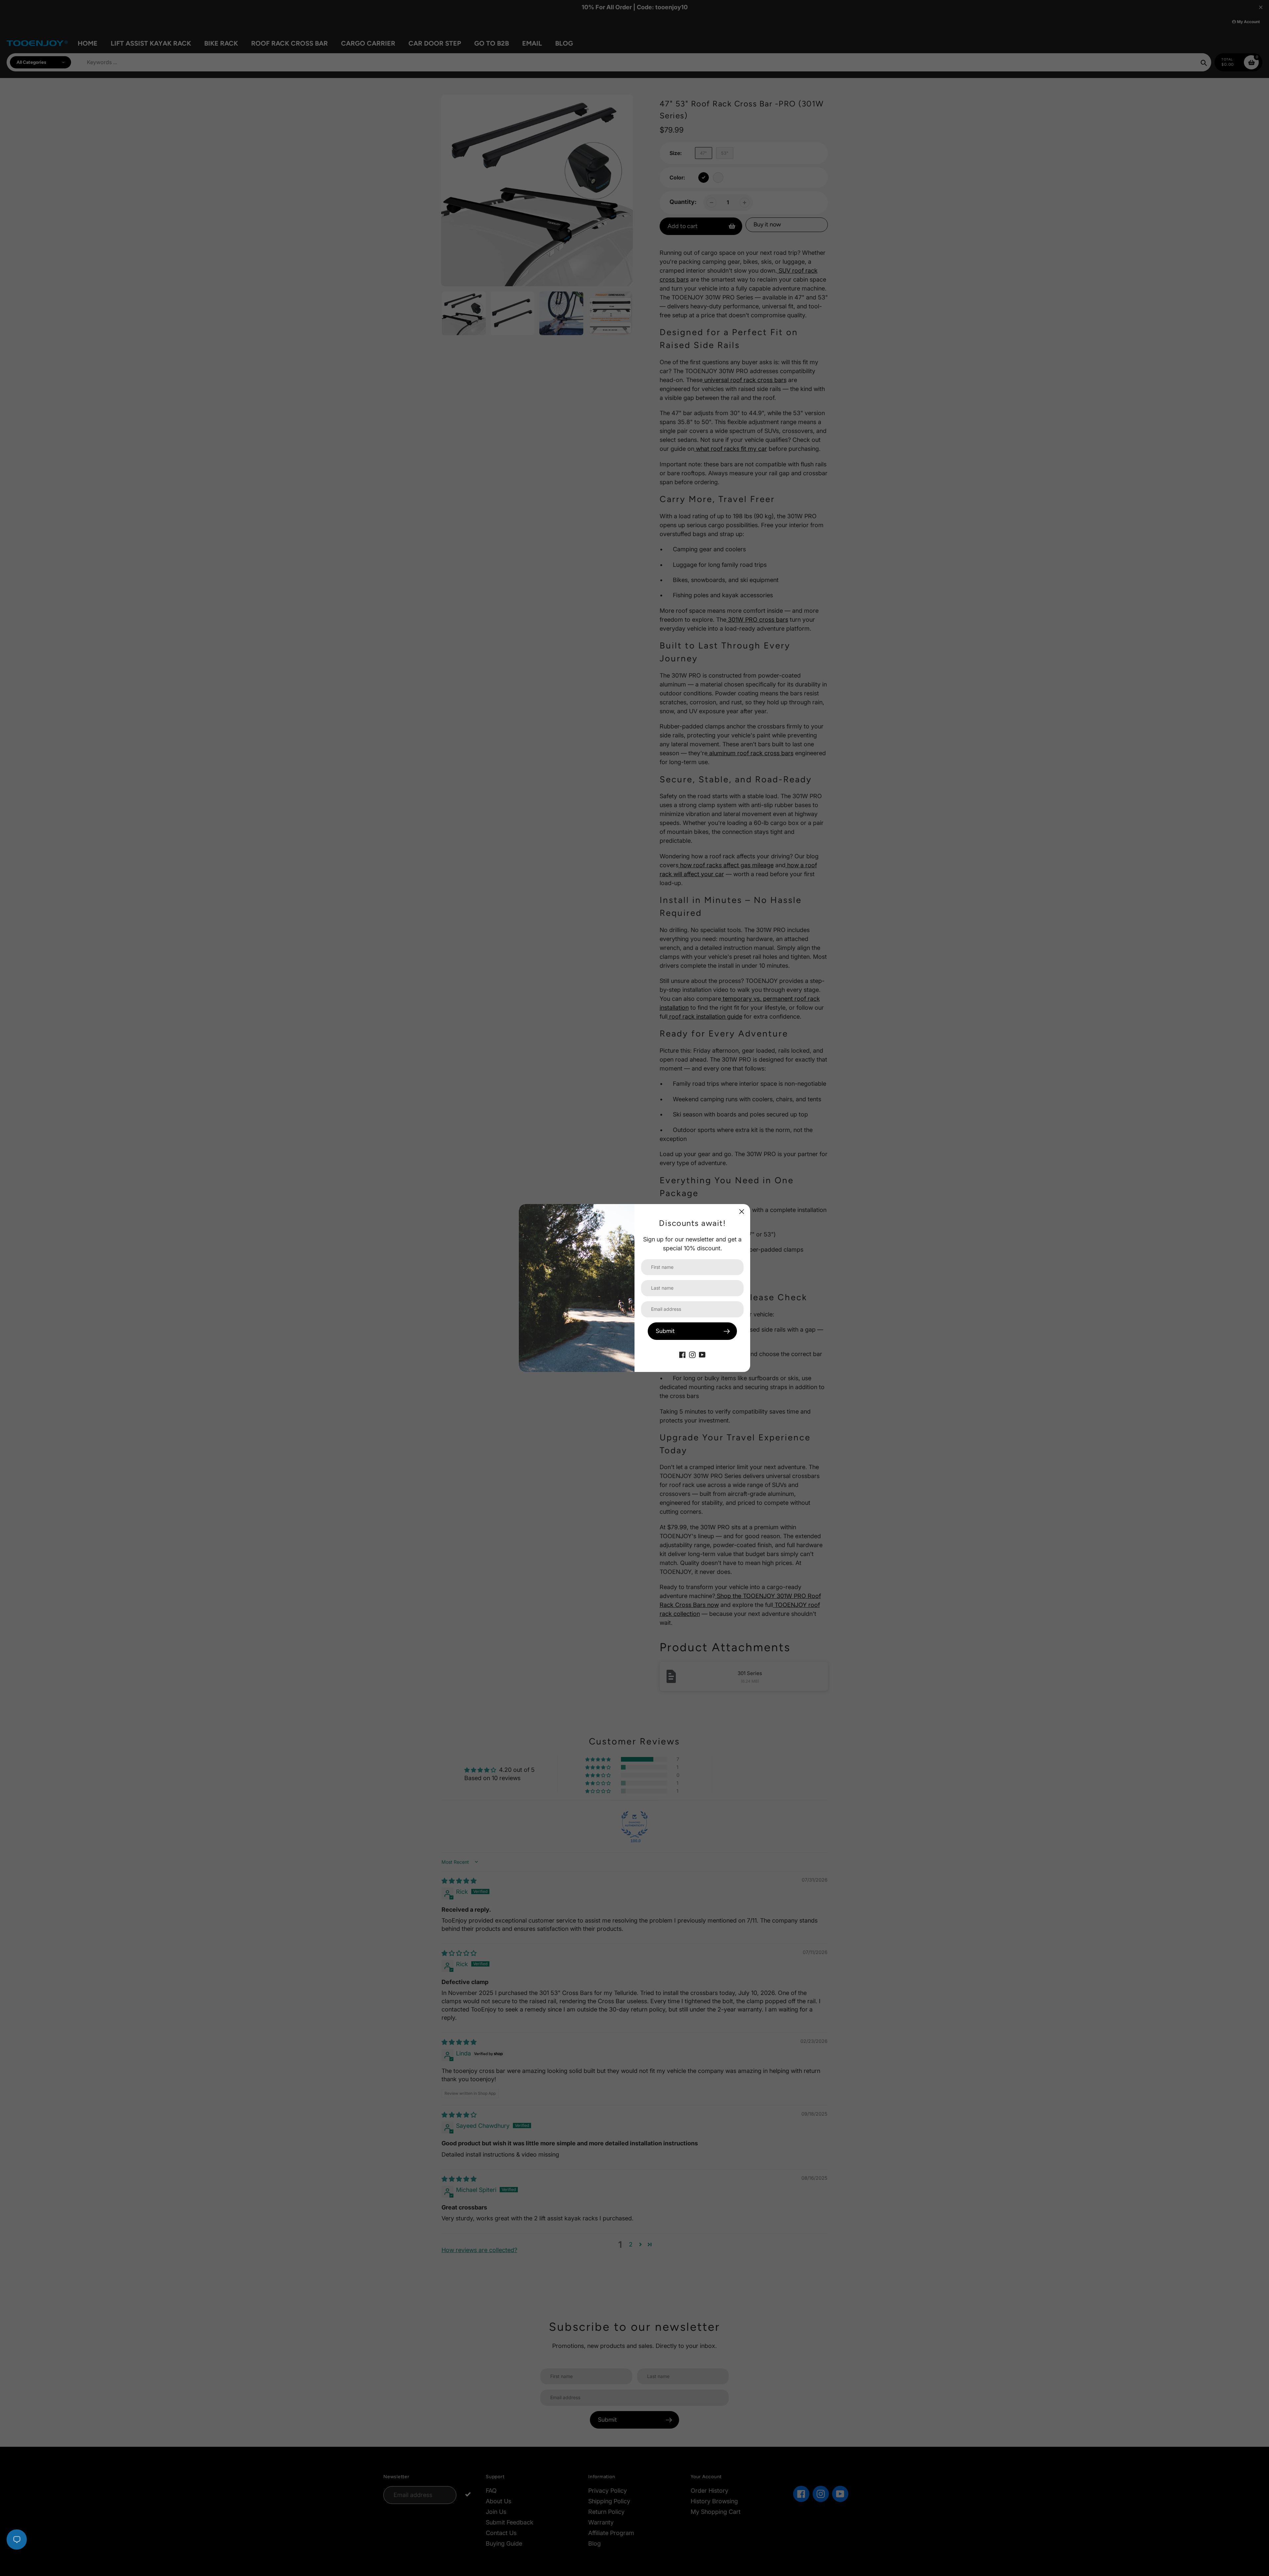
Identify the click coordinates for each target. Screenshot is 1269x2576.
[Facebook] (682, 1354)
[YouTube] (702, 1354)
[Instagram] (692, 1354)
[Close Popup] (742, 1211)
